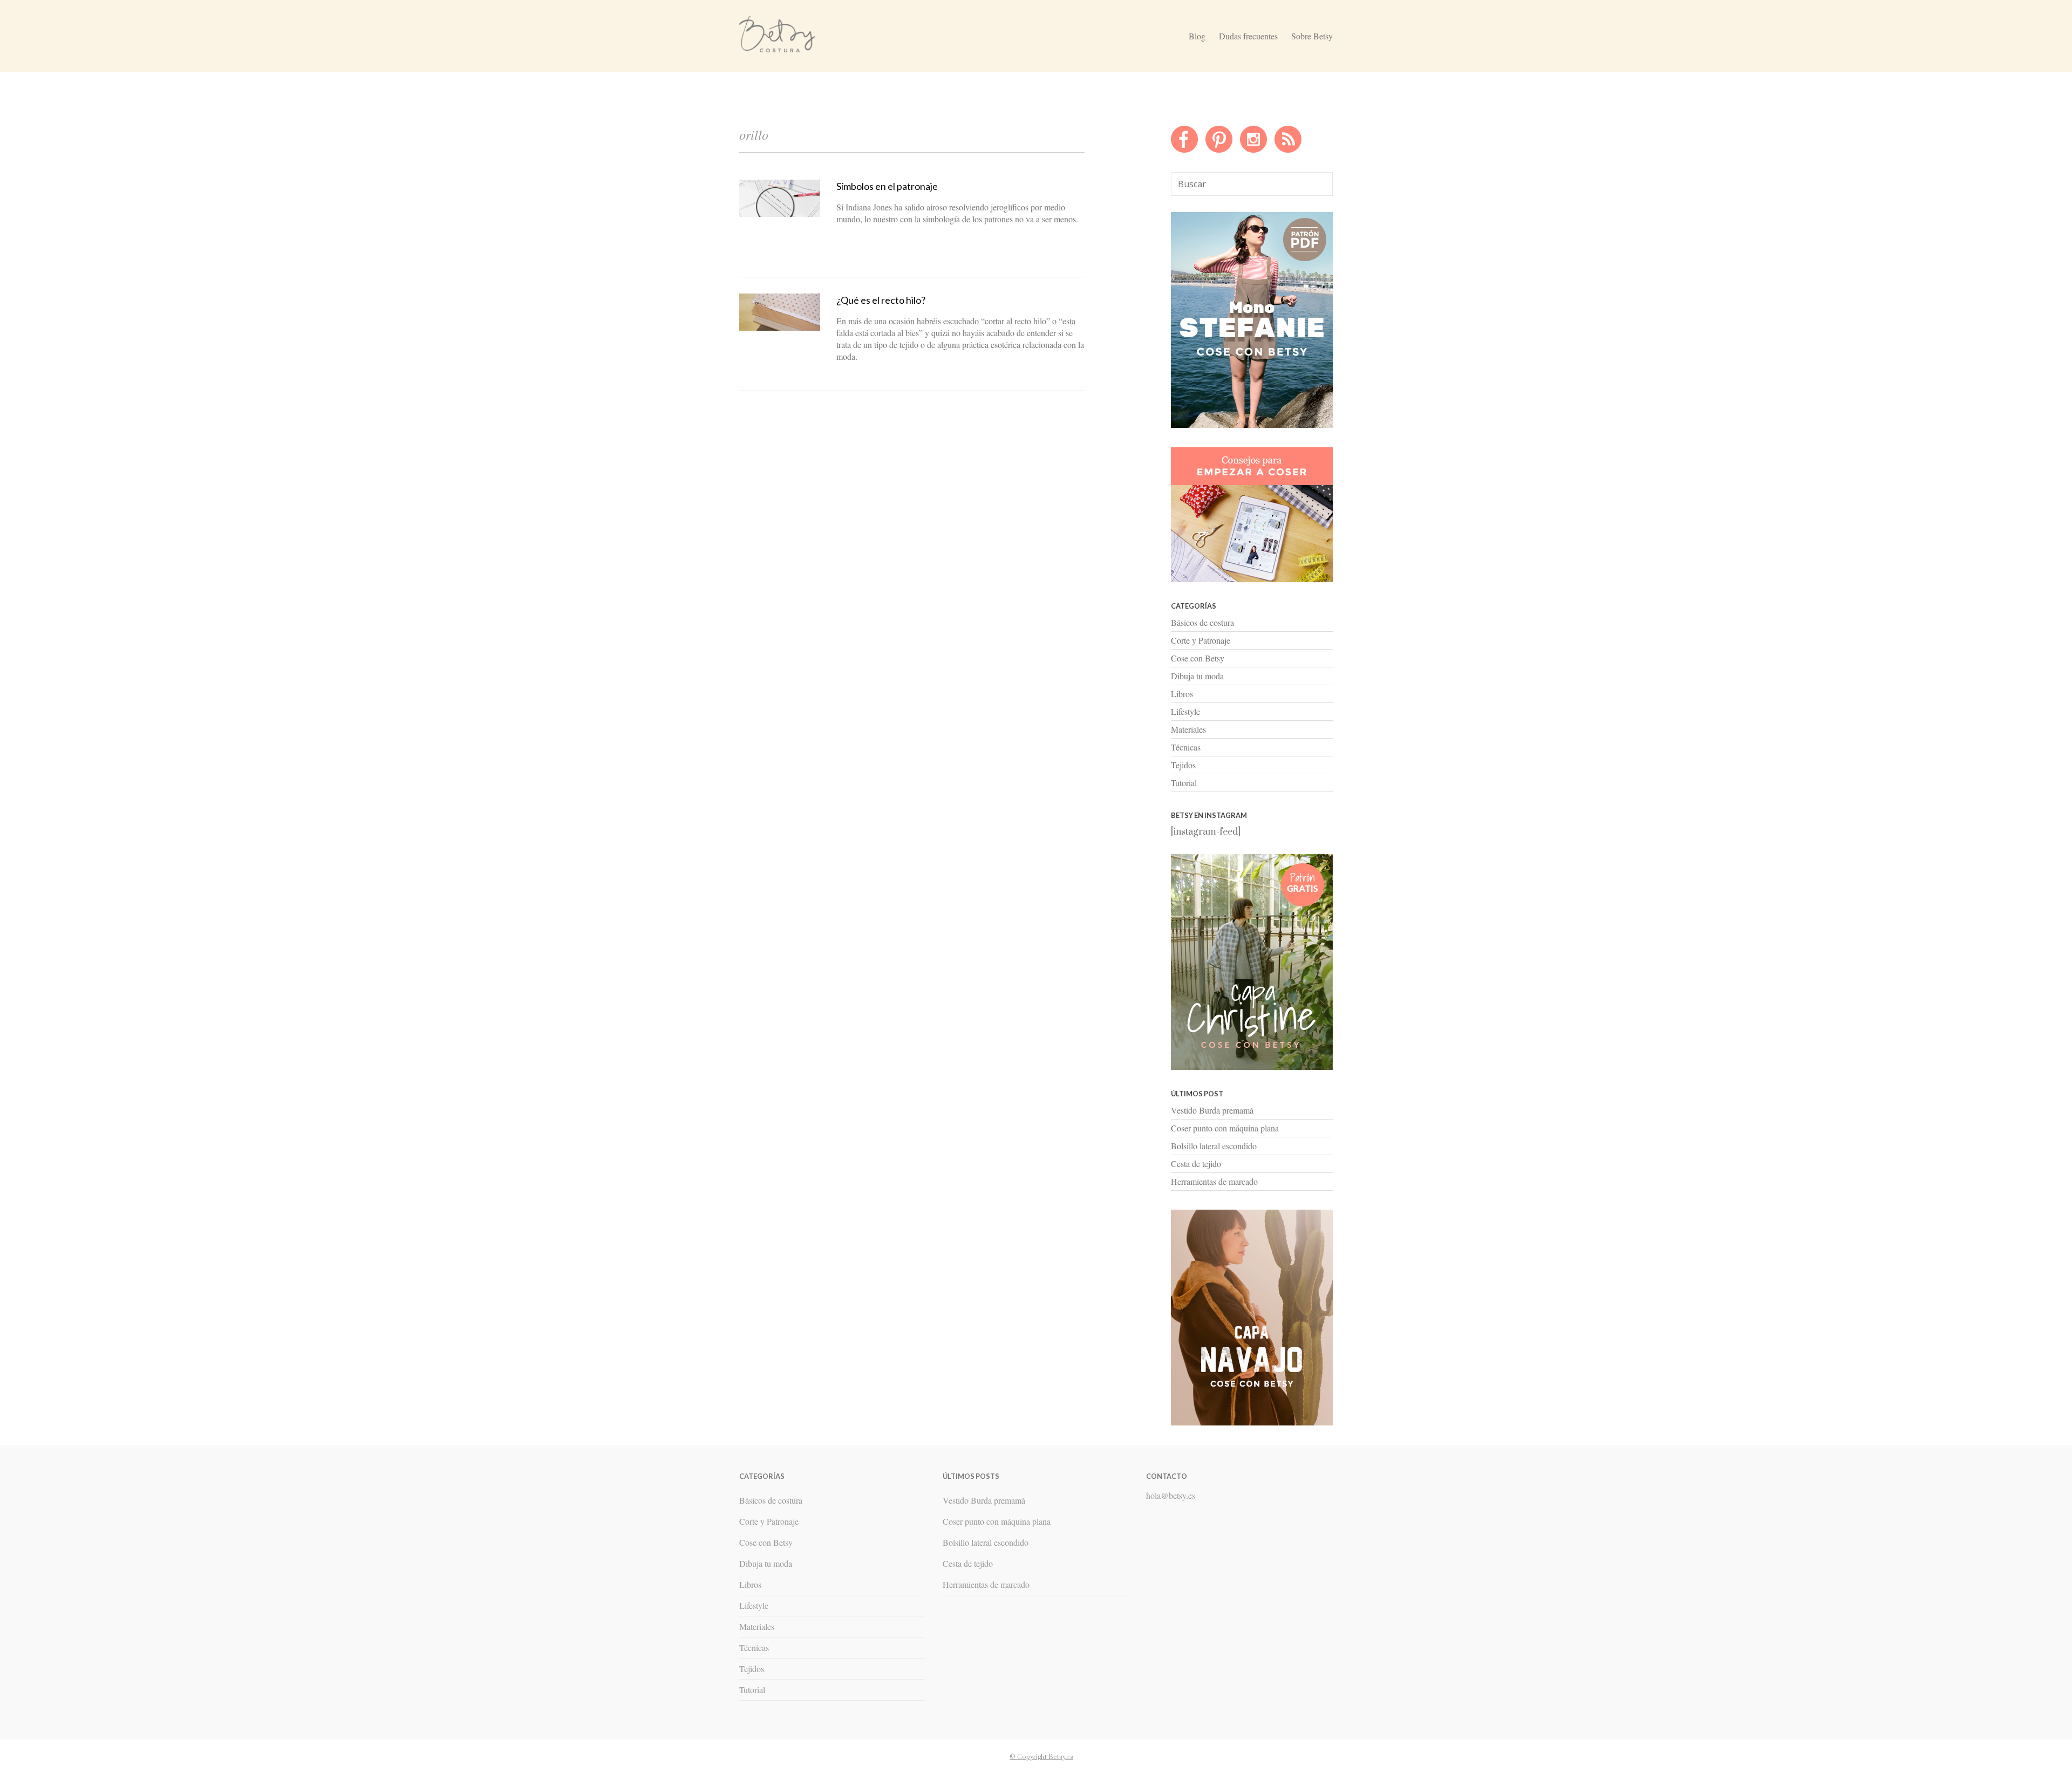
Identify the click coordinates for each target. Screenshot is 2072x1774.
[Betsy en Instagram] (1253, 150)
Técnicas (1186, 747)
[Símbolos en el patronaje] (780, 214)
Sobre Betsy (1312, 36)
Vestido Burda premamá (1212, 1110)
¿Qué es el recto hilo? (881, 300)
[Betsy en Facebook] (1184, 150)
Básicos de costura (1202, 622)
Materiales (1188, 729)
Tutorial (1184, 783)
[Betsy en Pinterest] (1219, 150)
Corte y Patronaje (1201, 640)
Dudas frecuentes (1248, 36)
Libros (1182, 694)
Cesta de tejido (1196, 1164)
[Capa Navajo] (1252, 425)
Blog (1197, 36)
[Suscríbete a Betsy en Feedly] (1288, 150)
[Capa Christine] (1252, 1067)
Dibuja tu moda (1197, 676)
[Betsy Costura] (777, 48)
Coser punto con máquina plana (1225, 1128)
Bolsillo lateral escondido (1214, 1146)
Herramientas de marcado (1214, 1181)
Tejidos (1183, 765)
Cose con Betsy (1198, 658)
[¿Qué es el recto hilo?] (780, 328)
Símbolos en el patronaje (887, 186)
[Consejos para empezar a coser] (1252, 579)
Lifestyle (1185, 711)
